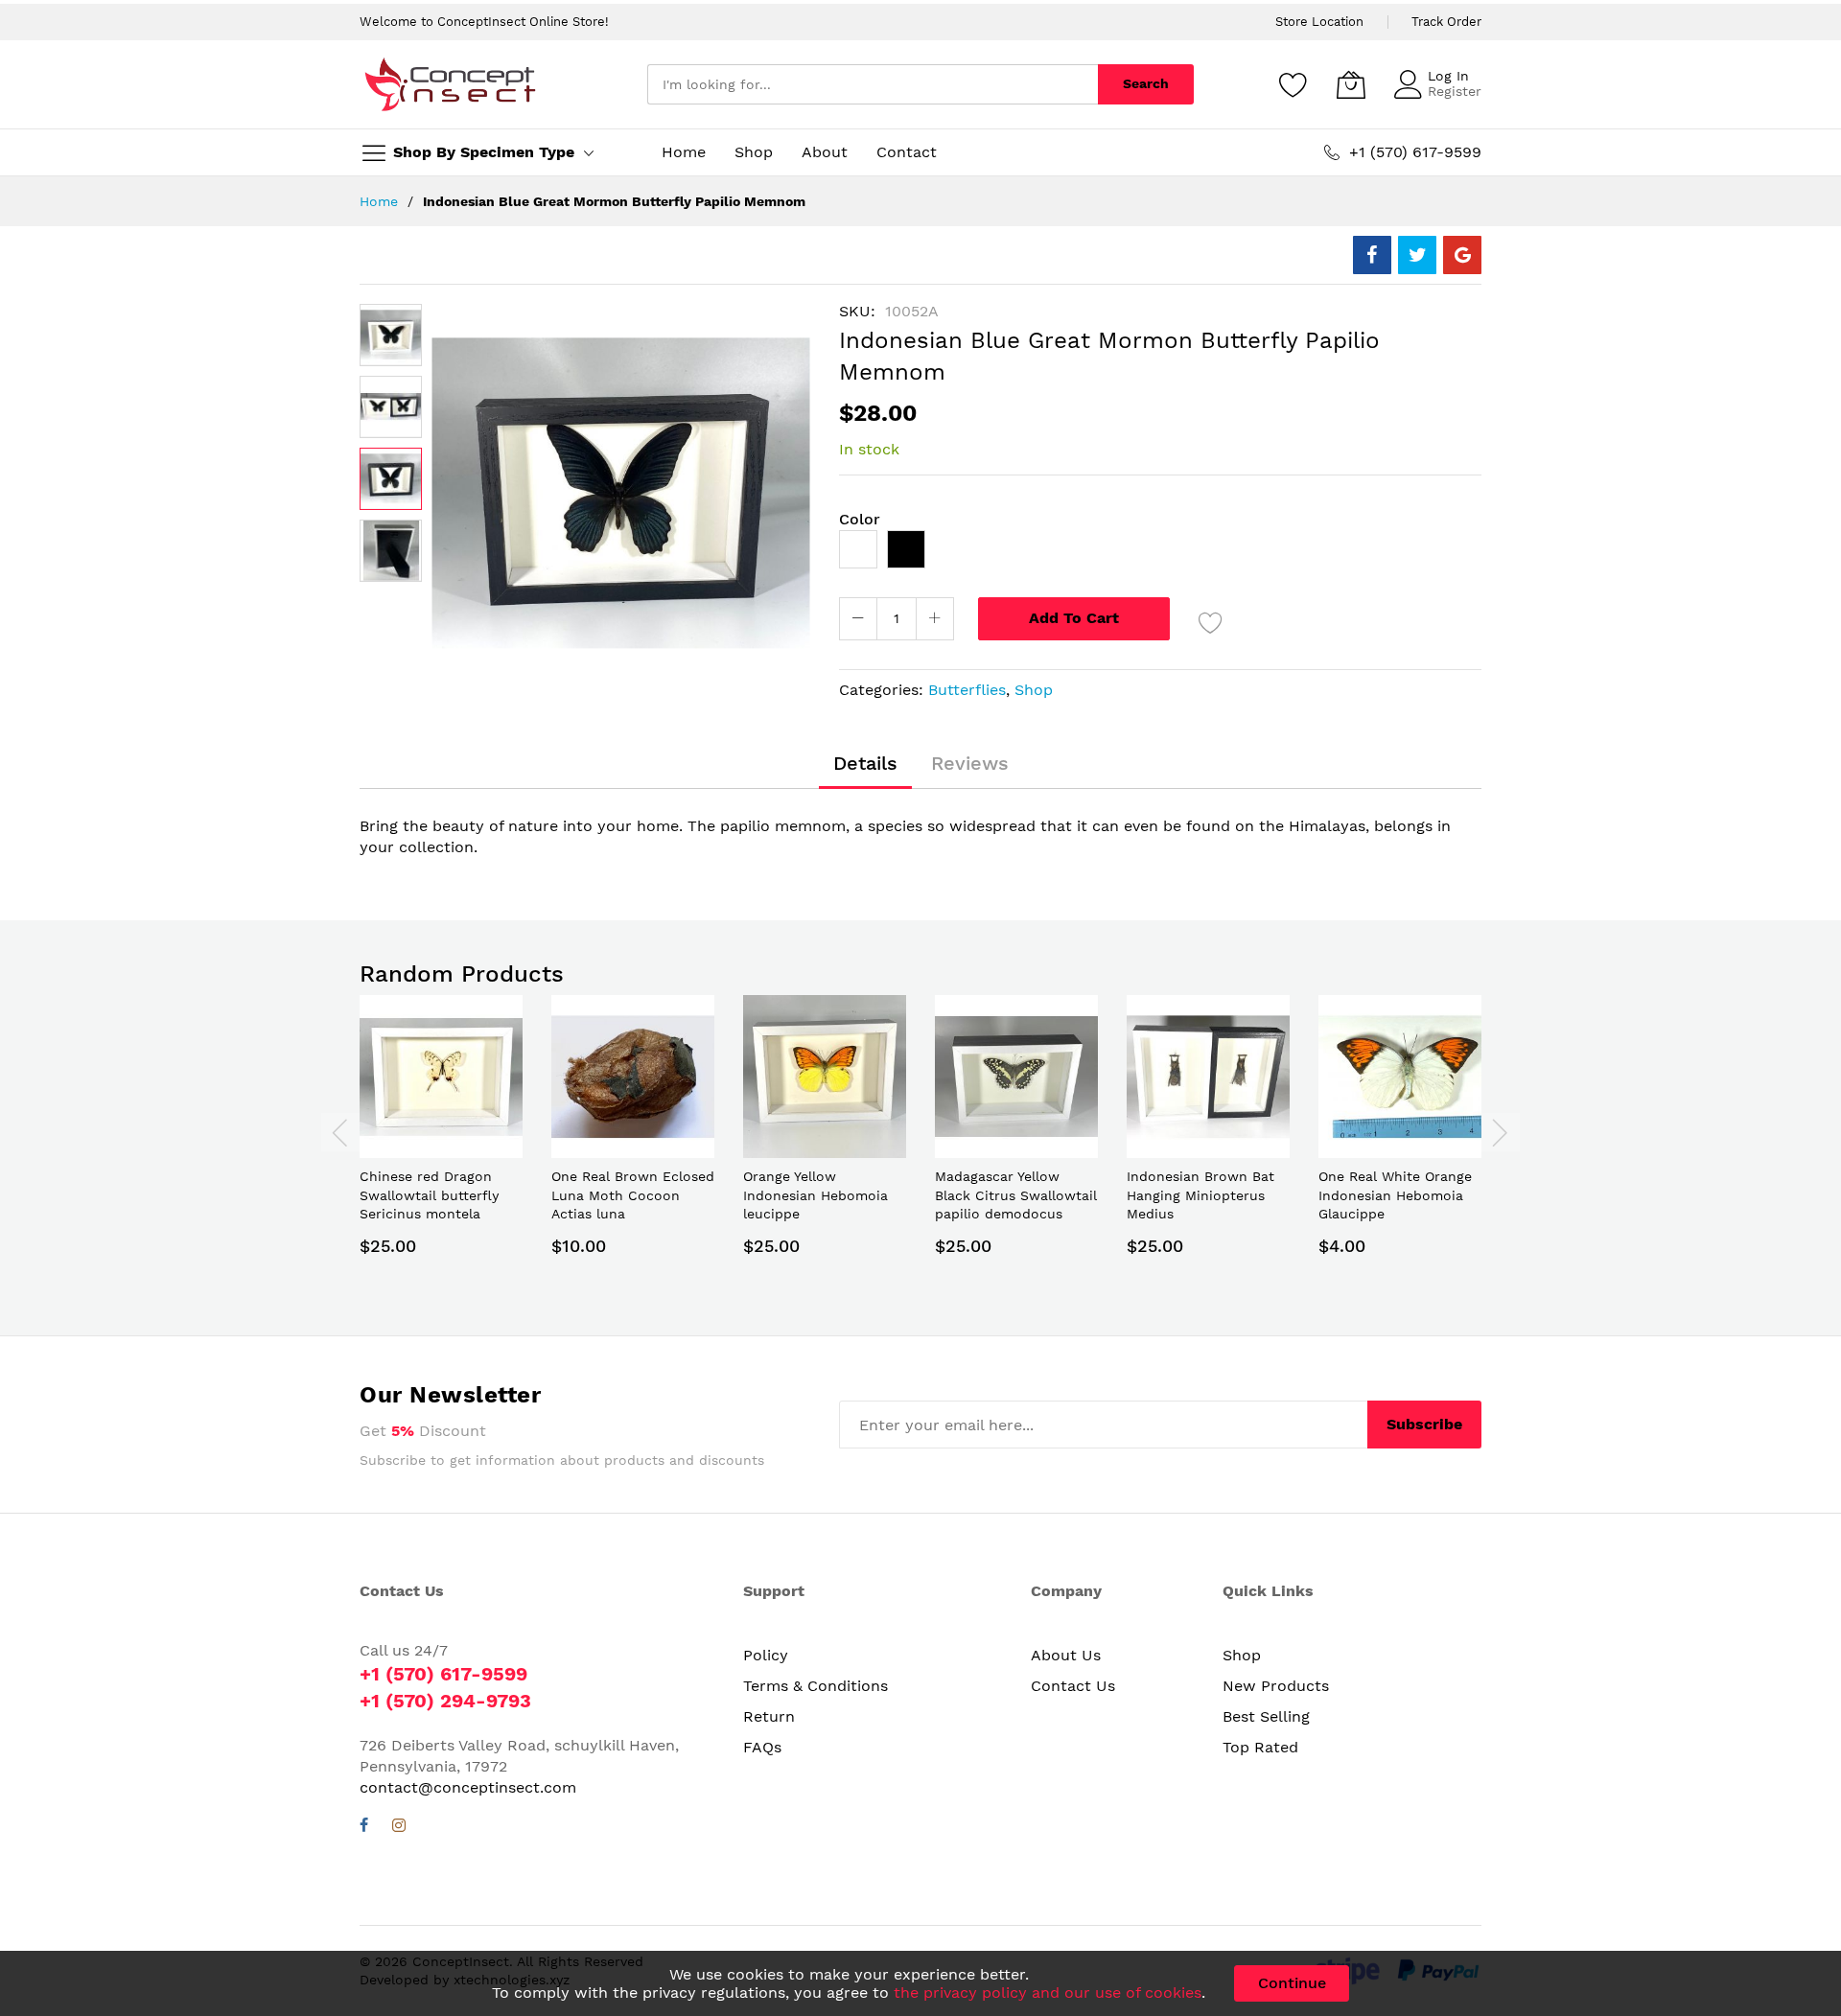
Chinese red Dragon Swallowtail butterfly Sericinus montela (429, 1195)
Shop (1034, 690)
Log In (1448, 76)
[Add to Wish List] (1211, 622)
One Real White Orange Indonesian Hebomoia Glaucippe (1395, 1195)
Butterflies (967, 690)
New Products (1276, 1686)
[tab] (865, 763)
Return (769, 1716)
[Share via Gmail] (1462, 255)
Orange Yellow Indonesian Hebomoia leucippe (816, 1195)
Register (1455, 91)
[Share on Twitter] (1417, 255)
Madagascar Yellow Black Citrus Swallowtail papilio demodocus (1016, 1195)
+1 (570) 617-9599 (443, 1674)
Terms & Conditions (816, 1686)
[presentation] (340, 1132)
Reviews (970, 763)
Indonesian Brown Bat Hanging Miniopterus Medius (1200, 1195)
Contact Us (1073, 1686)
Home (379, 201)
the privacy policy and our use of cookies (1048, 1993)
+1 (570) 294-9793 (445, 1701)
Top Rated (1260, 1747)
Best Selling (1266, 1716)
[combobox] (873, 84)
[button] (391, 335)
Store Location (1319, 22)
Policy (766, 1655)
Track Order (1446, 22)
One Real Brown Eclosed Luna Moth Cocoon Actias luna (633, 1195)
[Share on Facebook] (1372, 255)
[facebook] (364, 1828)
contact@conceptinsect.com (468, 1787)
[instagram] (399, 1828)
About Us (1066, 1655)
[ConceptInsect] (450, 84)
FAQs (762, 1747)
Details (865, 763)
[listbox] (1160, 554)
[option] (858, 549)
